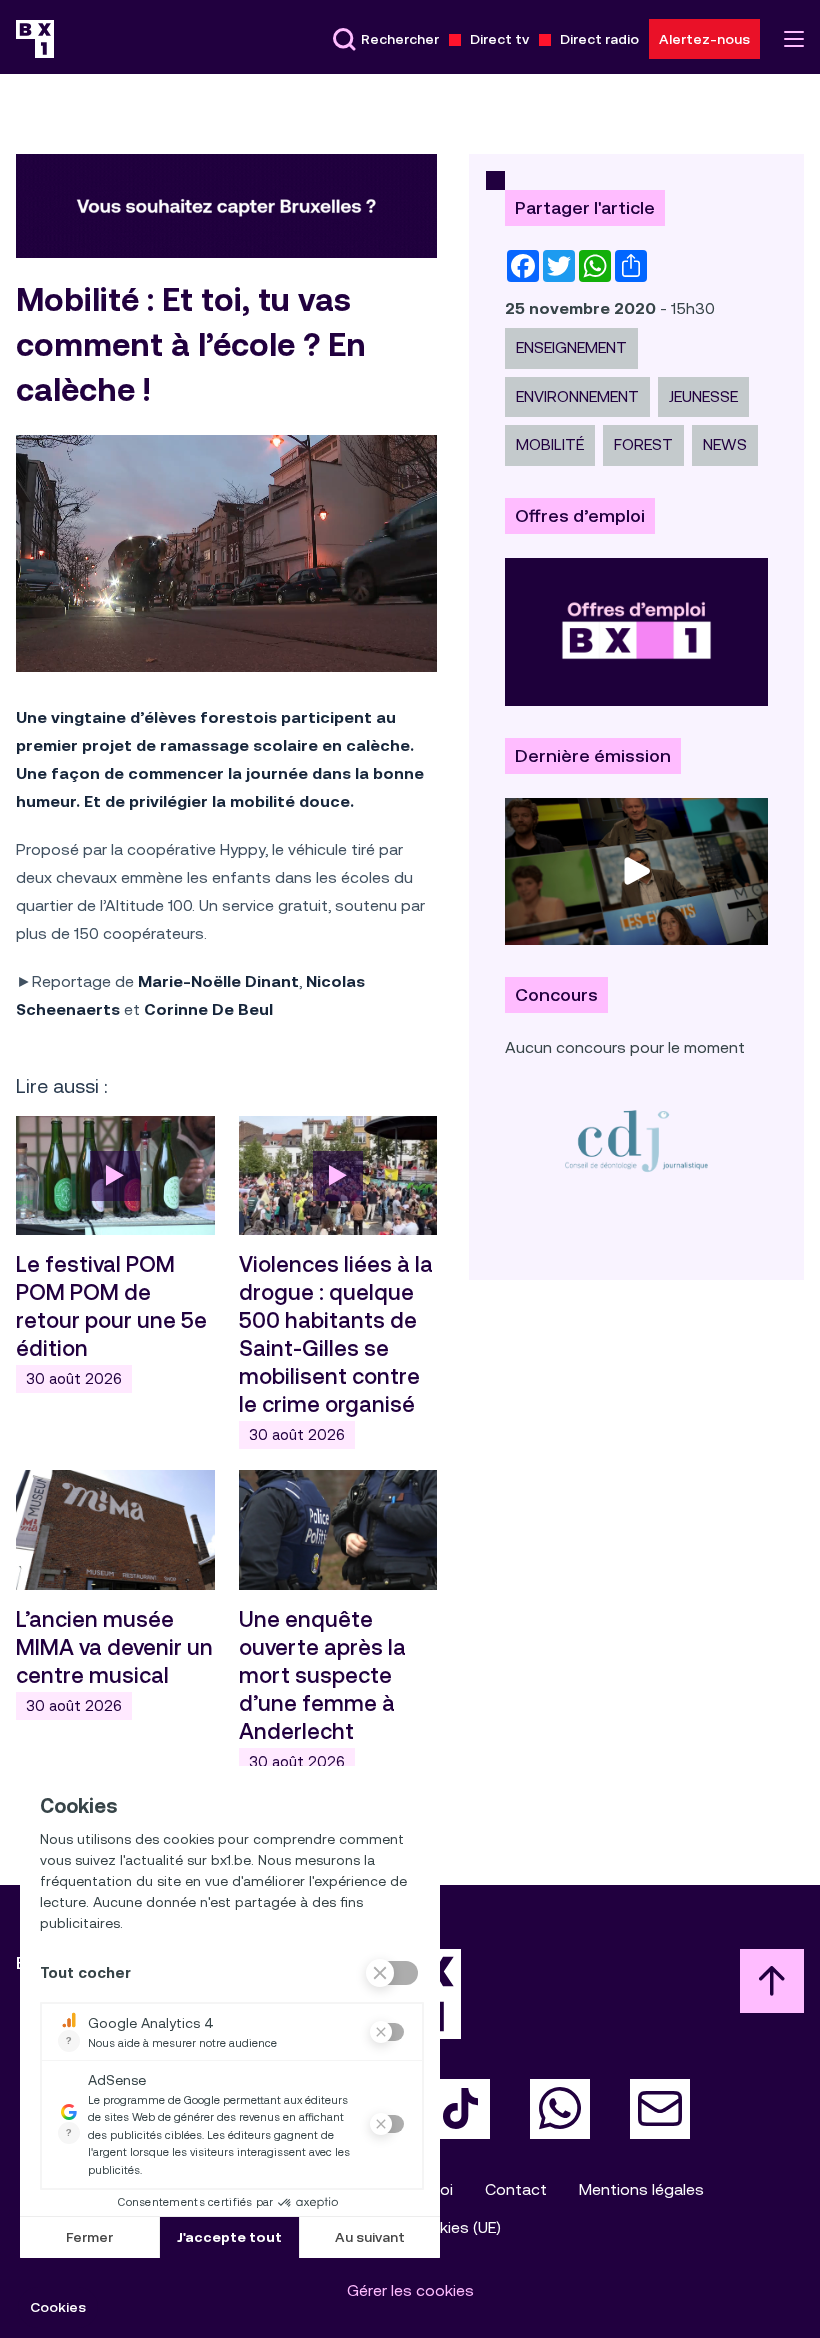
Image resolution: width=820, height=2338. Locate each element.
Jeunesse (703, 396)
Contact (516, 2189)
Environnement (577, 396)
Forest (643, 444)
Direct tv (499, 39)
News (725, 444)
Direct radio (599, 39)
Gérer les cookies (410, 2290)
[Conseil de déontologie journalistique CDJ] (636, 1140)
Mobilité (550, 444)
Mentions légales (641, 2189)
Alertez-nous (704, 39)
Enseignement (571, 347)
